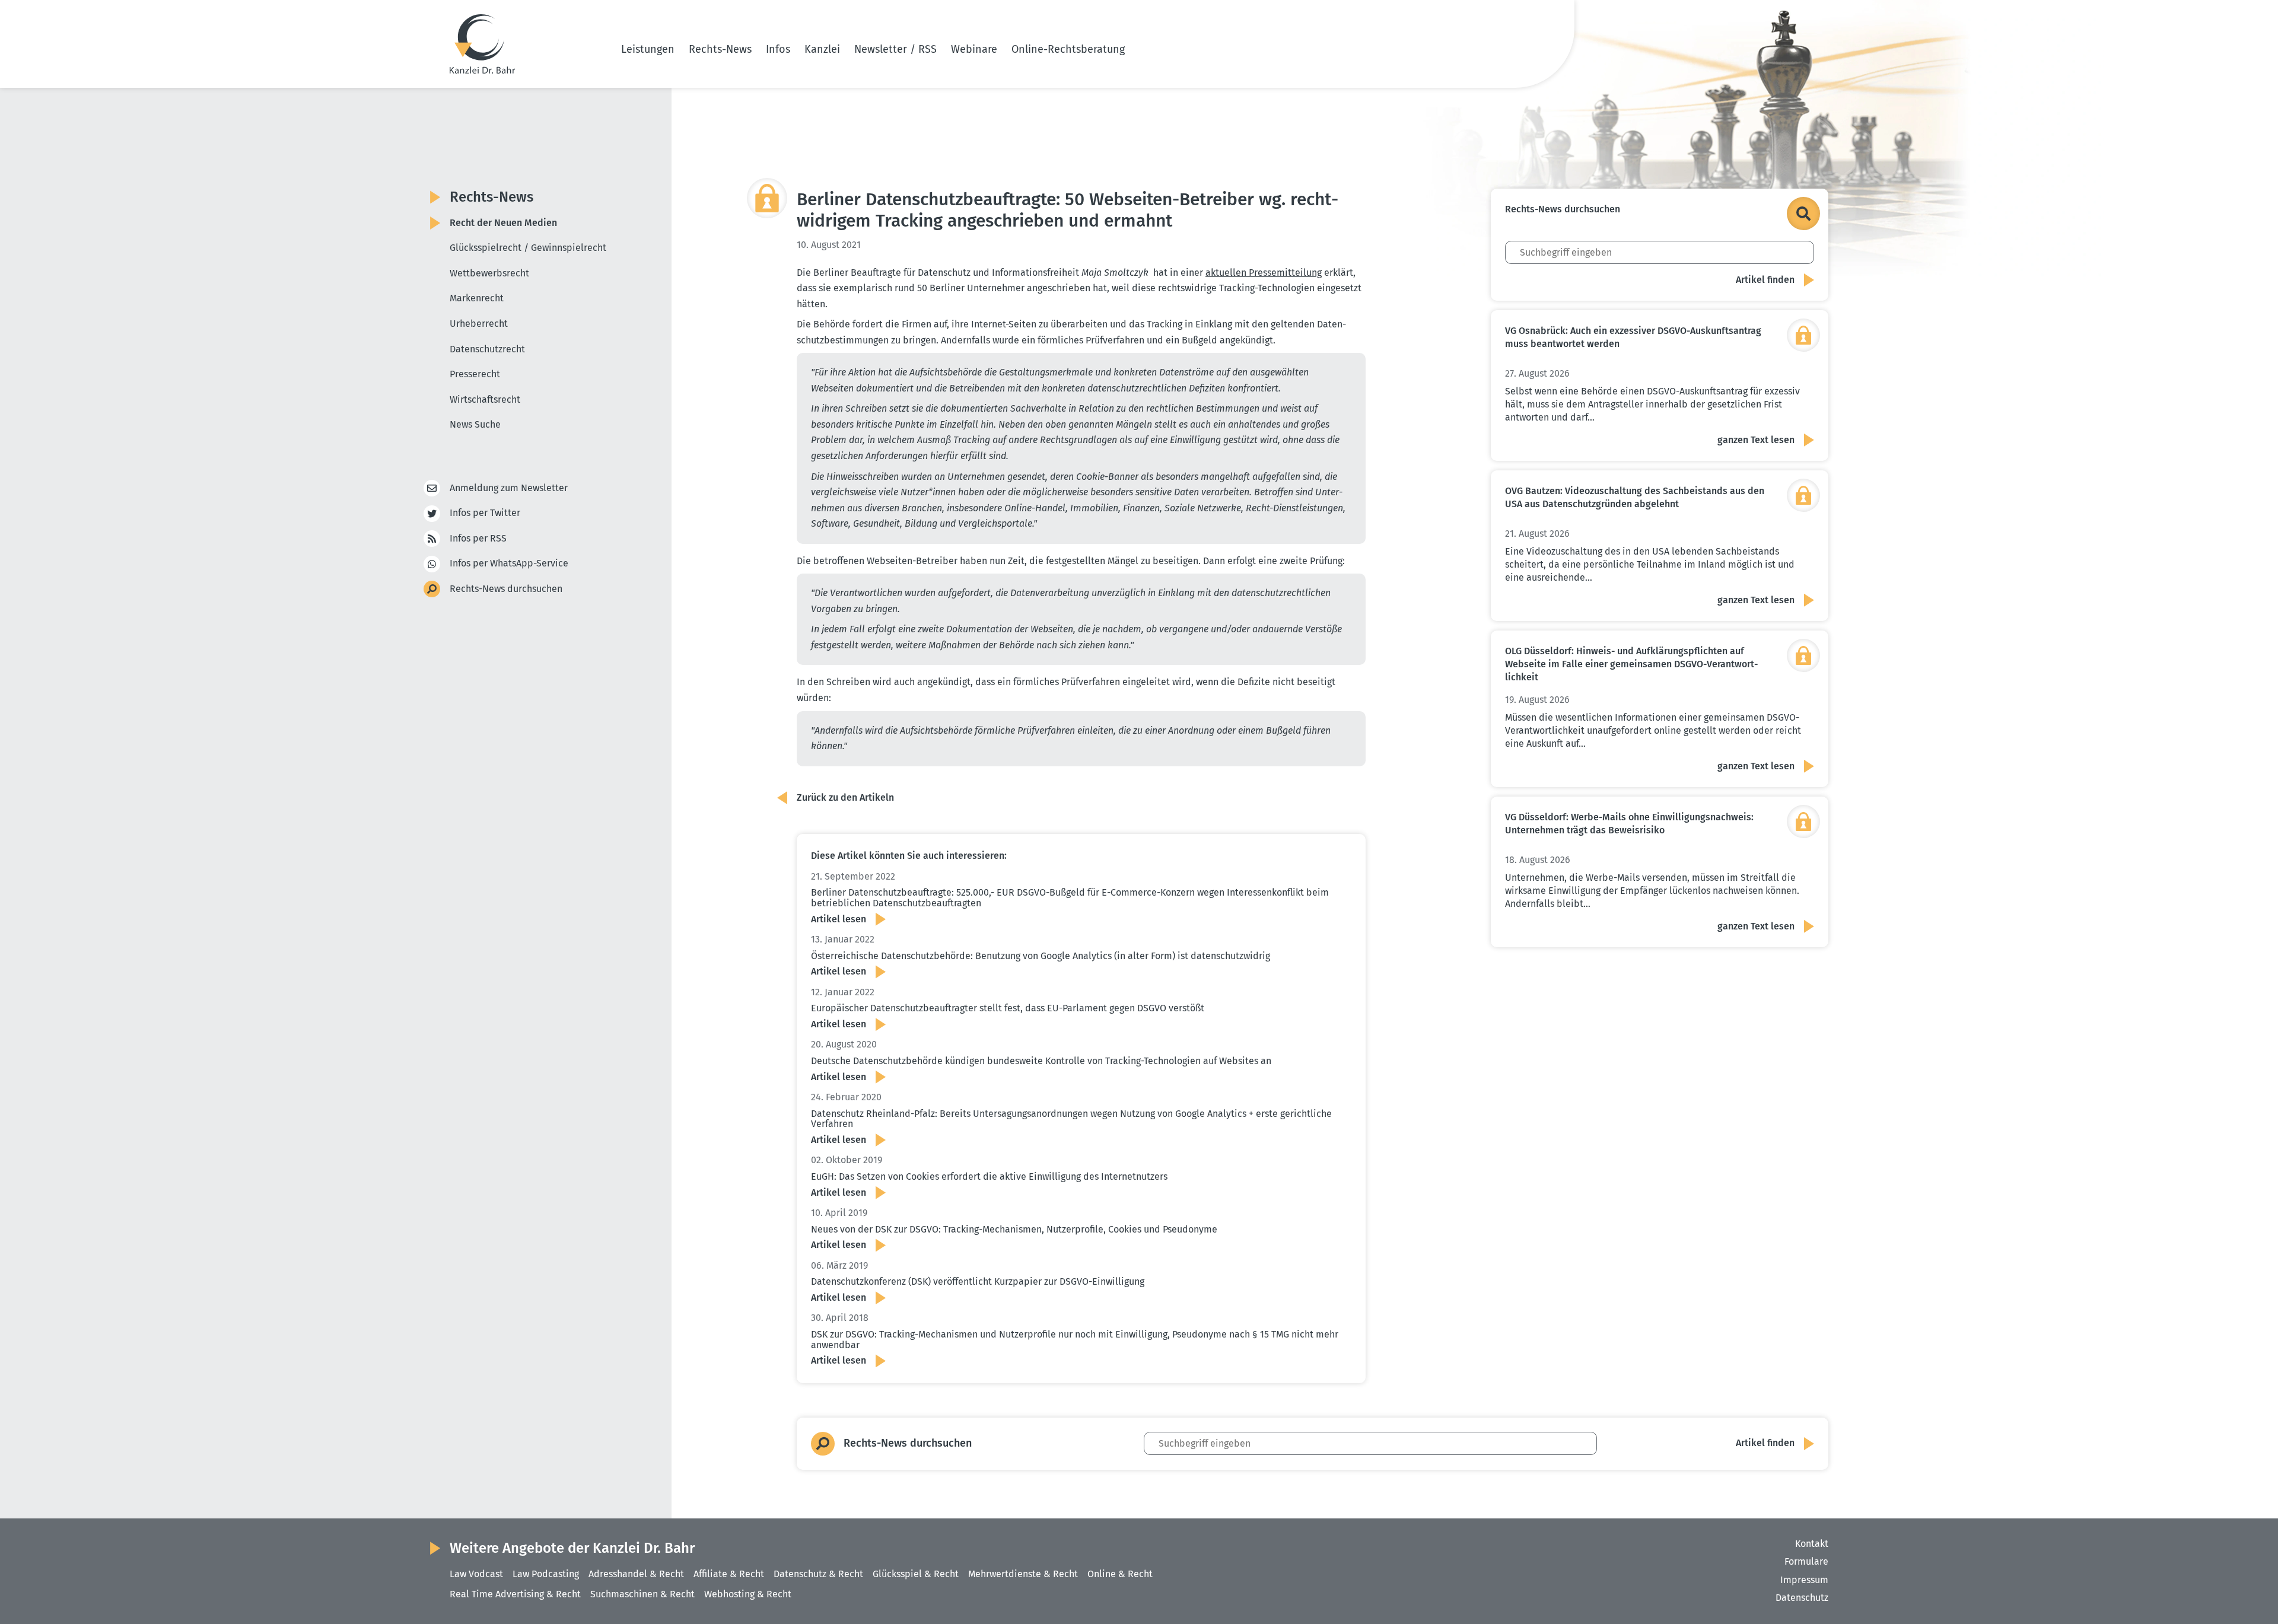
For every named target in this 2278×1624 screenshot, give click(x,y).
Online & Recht (1120, 1574)
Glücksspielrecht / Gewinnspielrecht (528, 248)
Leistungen (648, 49)
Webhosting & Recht (748, 1594)
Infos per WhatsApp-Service (509, 563)
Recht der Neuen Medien (503, 223)
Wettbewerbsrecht (489, 273)
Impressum (1804, 1580)
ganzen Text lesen (1756, 440)
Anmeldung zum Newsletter (509, 488)
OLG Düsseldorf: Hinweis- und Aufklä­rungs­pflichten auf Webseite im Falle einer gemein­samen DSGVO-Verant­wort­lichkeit (1631, 664)
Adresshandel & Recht (636, 1574)
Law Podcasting (546, 1574)
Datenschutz (1802, 1598)
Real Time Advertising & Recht (515, 1594)
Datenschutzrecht (487, 349)
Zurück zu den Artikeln (845, 797)
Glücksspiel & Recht (916, 1574)
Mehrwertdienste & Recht (1023, 1574)
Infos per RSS (478, 538)
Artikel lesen (839, 919)
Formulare (1806, 1561)
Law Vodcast (476, 1574)
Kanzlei (822, 49)
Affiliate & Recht (729, 1574)
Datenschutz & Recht (818, 1574)
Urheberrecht (479, 324)
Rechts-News (720, 49)
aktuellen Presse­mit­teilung (1264, 273)
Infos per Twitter (485, 513)
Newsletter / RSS (895, 49)
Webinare (974, 49)
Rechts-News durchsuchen (506, 589)
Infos (778, 49)
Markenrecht (477, 298)
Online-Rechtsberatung (1068, 49)
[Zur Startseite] (482, 44)
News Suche (475, 424)
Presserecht (475, 374)
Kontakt (1812, 1544)
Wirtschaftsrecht (485, 399)
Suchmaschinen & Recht (642, 1594)
